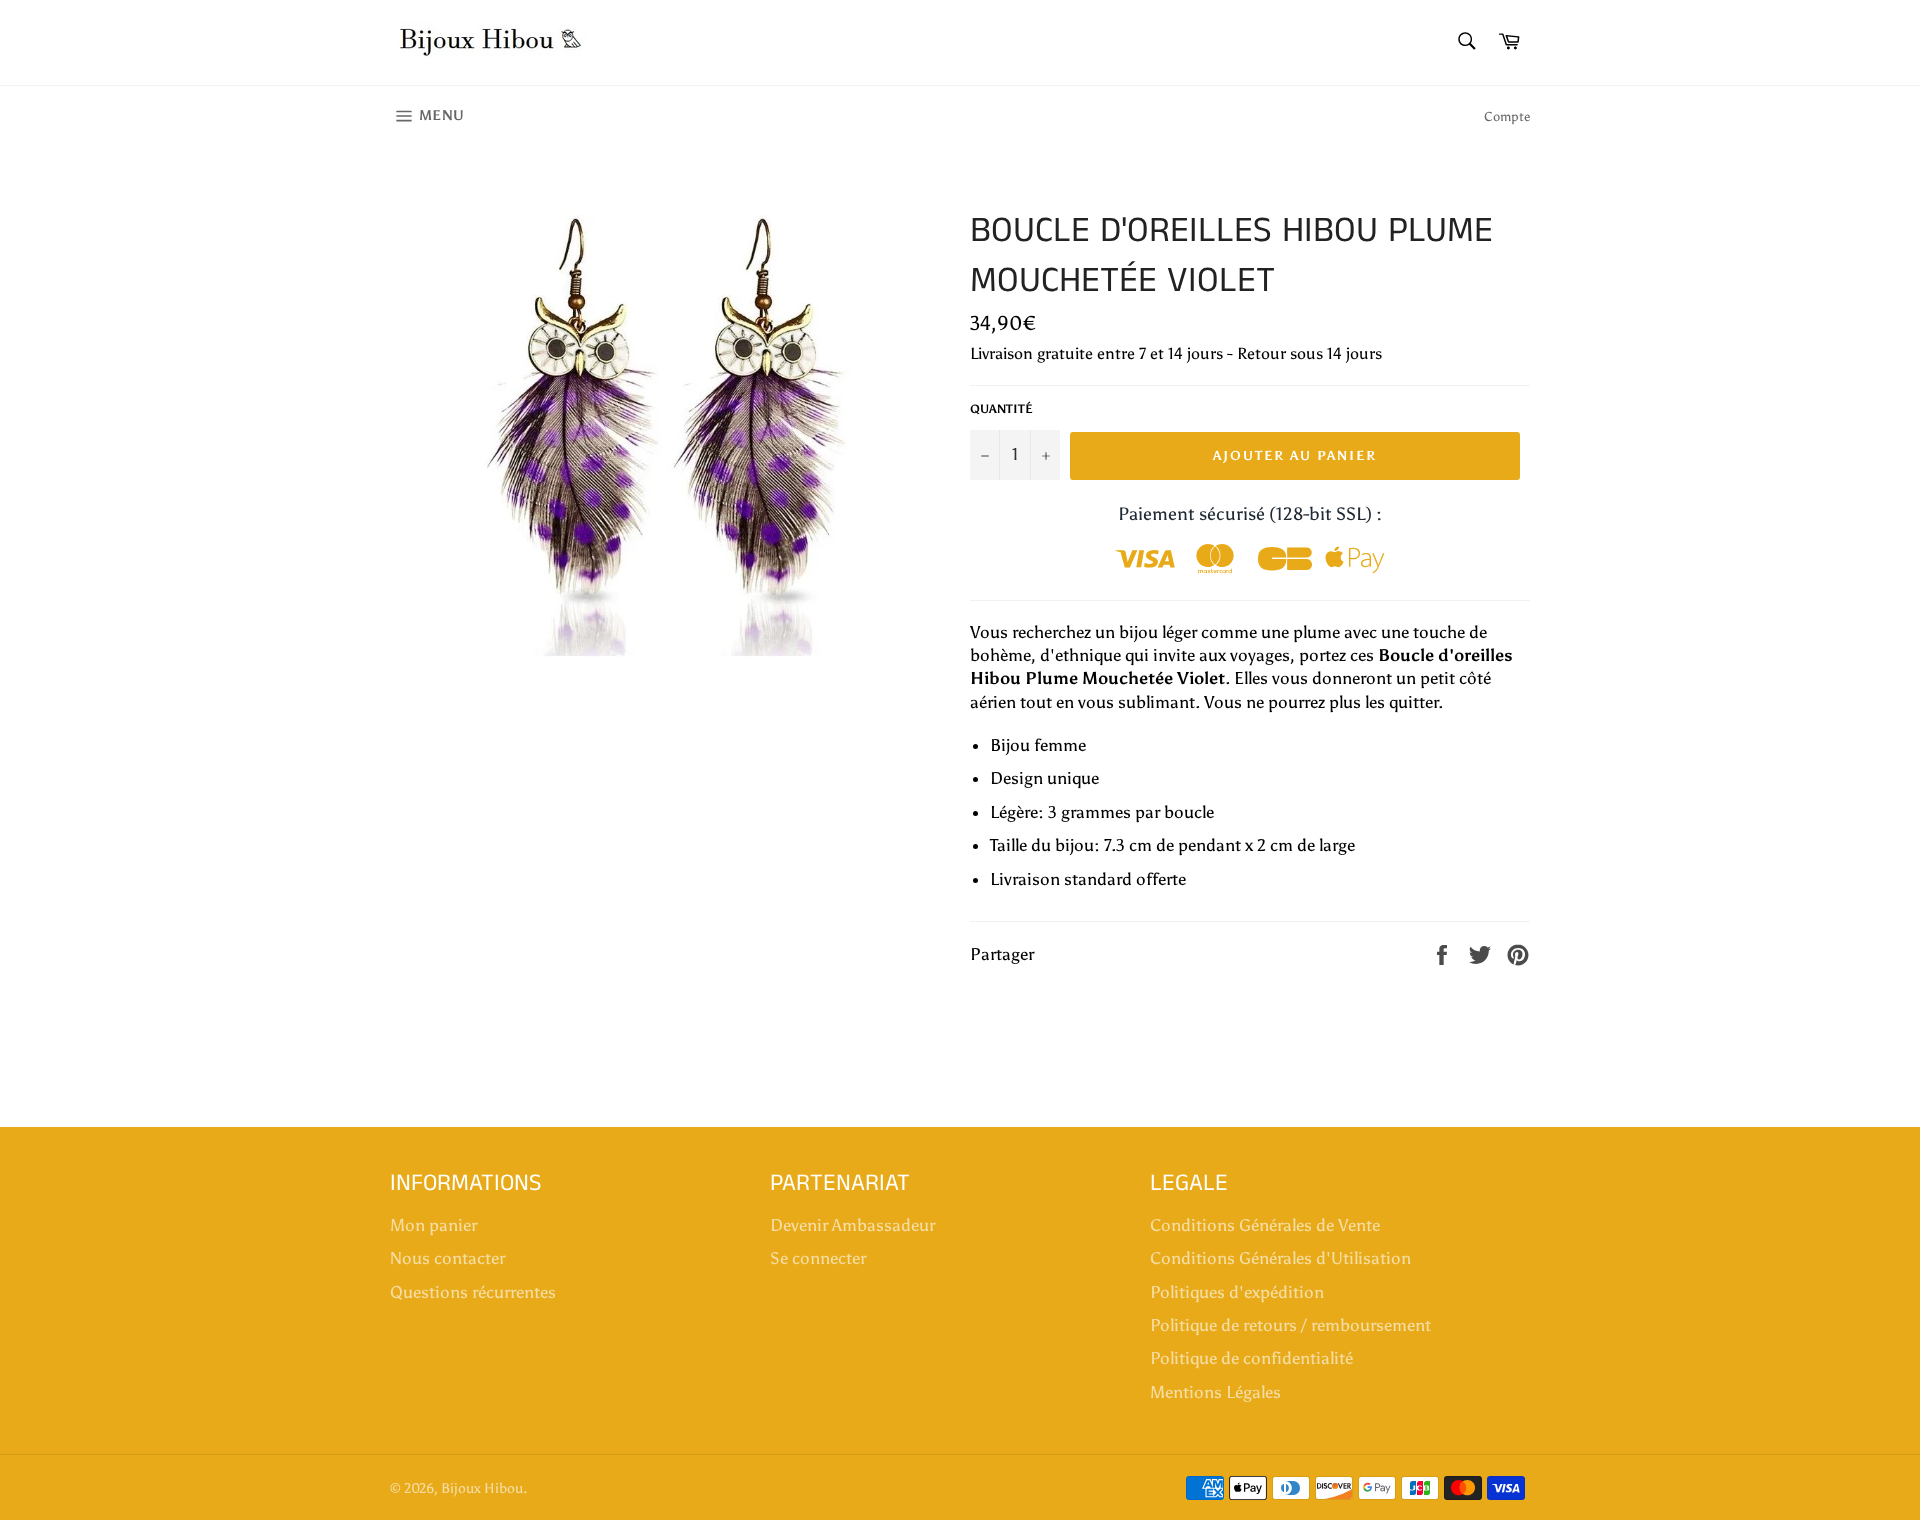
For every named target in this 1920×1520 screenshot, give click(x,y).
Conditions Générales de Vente (1265, 1225)
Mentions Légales (1215, 1392)
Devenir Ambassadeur (852, 1225)
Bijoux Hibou (482, 1488)
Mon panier (433, 1225)
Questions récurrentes (473, 1292)
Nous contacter (447, 1258)
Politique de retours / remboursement (1290, 1325)
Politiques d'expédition (1237, 1292)
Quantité (1001, 409)
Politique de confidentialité (1251, 1358)
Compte (1507, 116)
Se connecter (818, 1258)
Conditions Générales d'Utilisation (1280, 1258)
